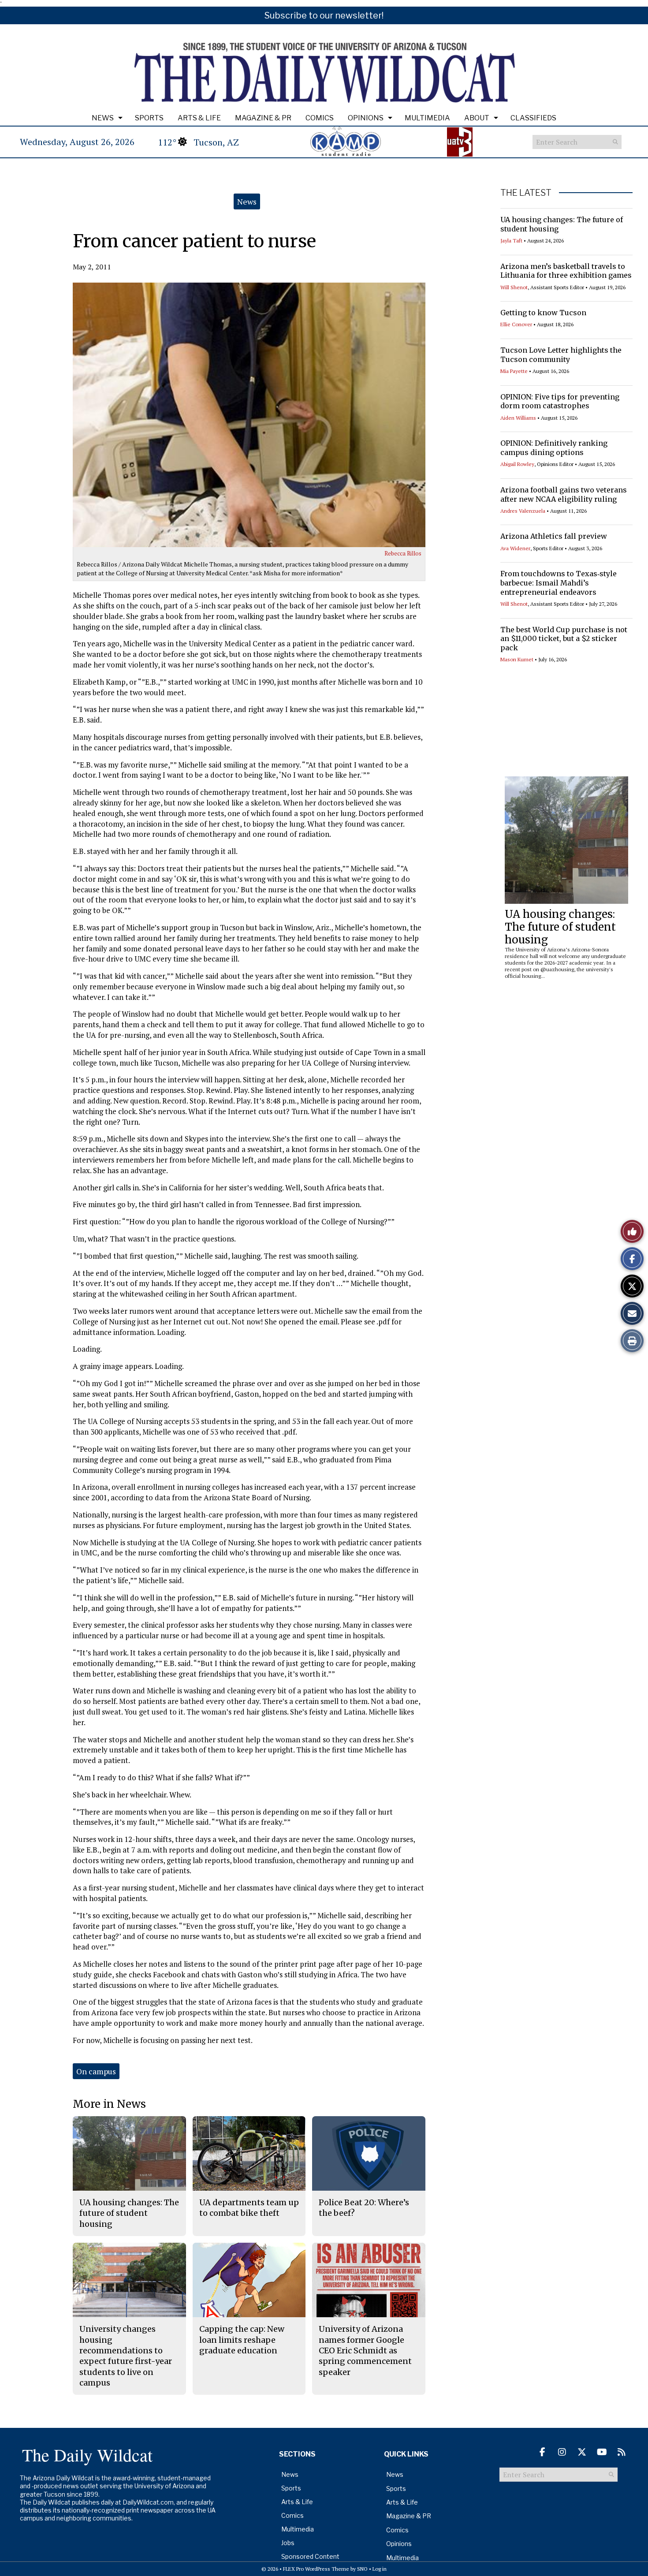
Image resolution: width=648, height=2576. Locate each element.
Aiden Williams (518, 418)
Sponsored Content (310, 2556)
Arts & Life (199, 118)
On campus (96, 2071)
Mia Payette (514, 371)
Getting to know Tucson (543, 313)
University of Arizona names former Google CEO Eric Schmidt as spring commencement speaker (365, 2350)
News (103, 118)
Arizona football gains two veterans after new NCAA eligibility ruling (564, 494)
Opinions (366, 118)
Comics (320, 118)
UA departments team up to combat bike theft (249, 2208)
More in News (109, 2104)
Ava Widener (515, 548)
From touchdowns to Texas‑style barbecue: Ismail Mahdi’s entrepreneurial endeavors (559, 583)
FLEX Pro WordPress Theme (316, 2569)
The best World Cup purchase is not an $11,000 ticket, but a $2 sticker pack (564, 639)
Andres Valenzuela (523, 511)
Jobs (288, 2543)
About (477, 118)
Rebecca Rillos (403, 553)
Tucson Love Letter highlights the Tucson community (561, 355)
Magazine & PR (263, 118)
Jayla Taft (511, 240)
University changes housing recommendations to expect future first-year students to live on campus (126, 2356)
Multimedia (427, 118)
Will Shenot (514, 287)
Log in (380, 2569)
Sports (149, 118)
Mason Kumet (517, 659)
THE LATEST (526, 193)
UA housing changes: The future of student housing (560, 927)
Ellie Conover (516, 324)
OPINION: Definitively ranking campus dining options (554, 448)
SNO (362, 2569)
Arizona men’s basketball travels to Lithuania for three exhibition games (566, 271)
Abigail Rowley (517, 464)
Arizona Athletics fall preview (554, 536)
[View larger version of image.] (249, 415)
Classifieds (533, 118)
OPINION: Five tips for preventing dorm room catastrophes (560, 401)
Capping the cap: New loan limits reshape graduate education (242, 2340)
